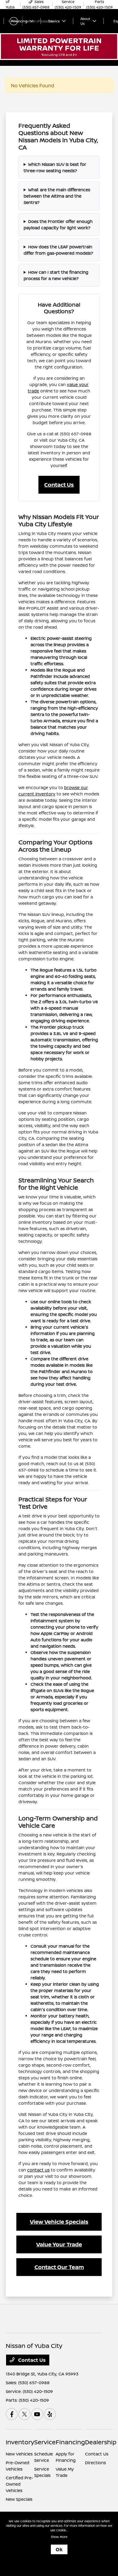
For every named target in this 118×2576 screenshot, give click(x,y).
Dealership (101, 2442)
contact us (38, 2170)
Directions (95, 2463)
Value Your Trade (59, 2244)
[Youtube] (37, 2414)
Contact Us (59, 485)
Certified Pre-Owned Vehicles (20, 2484)
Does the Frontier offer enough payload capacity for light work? (58, 224)
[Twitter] (25, 2414)
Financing (70, 2442)
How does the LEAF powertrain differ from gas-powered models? (58, 250)
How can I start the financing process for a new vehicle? (56, 275)
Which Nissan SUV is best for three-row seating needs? (55, 167)
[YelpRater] (50, 2414)
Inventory (20, 2442)
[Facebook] (12, 2414)
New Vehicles (19, 2454)
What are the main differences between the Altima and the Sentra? (57, 196)
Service (45, 2442)
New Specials (19, 2499)
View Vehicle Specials (59, 2222)
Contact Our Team (59, 2267)
